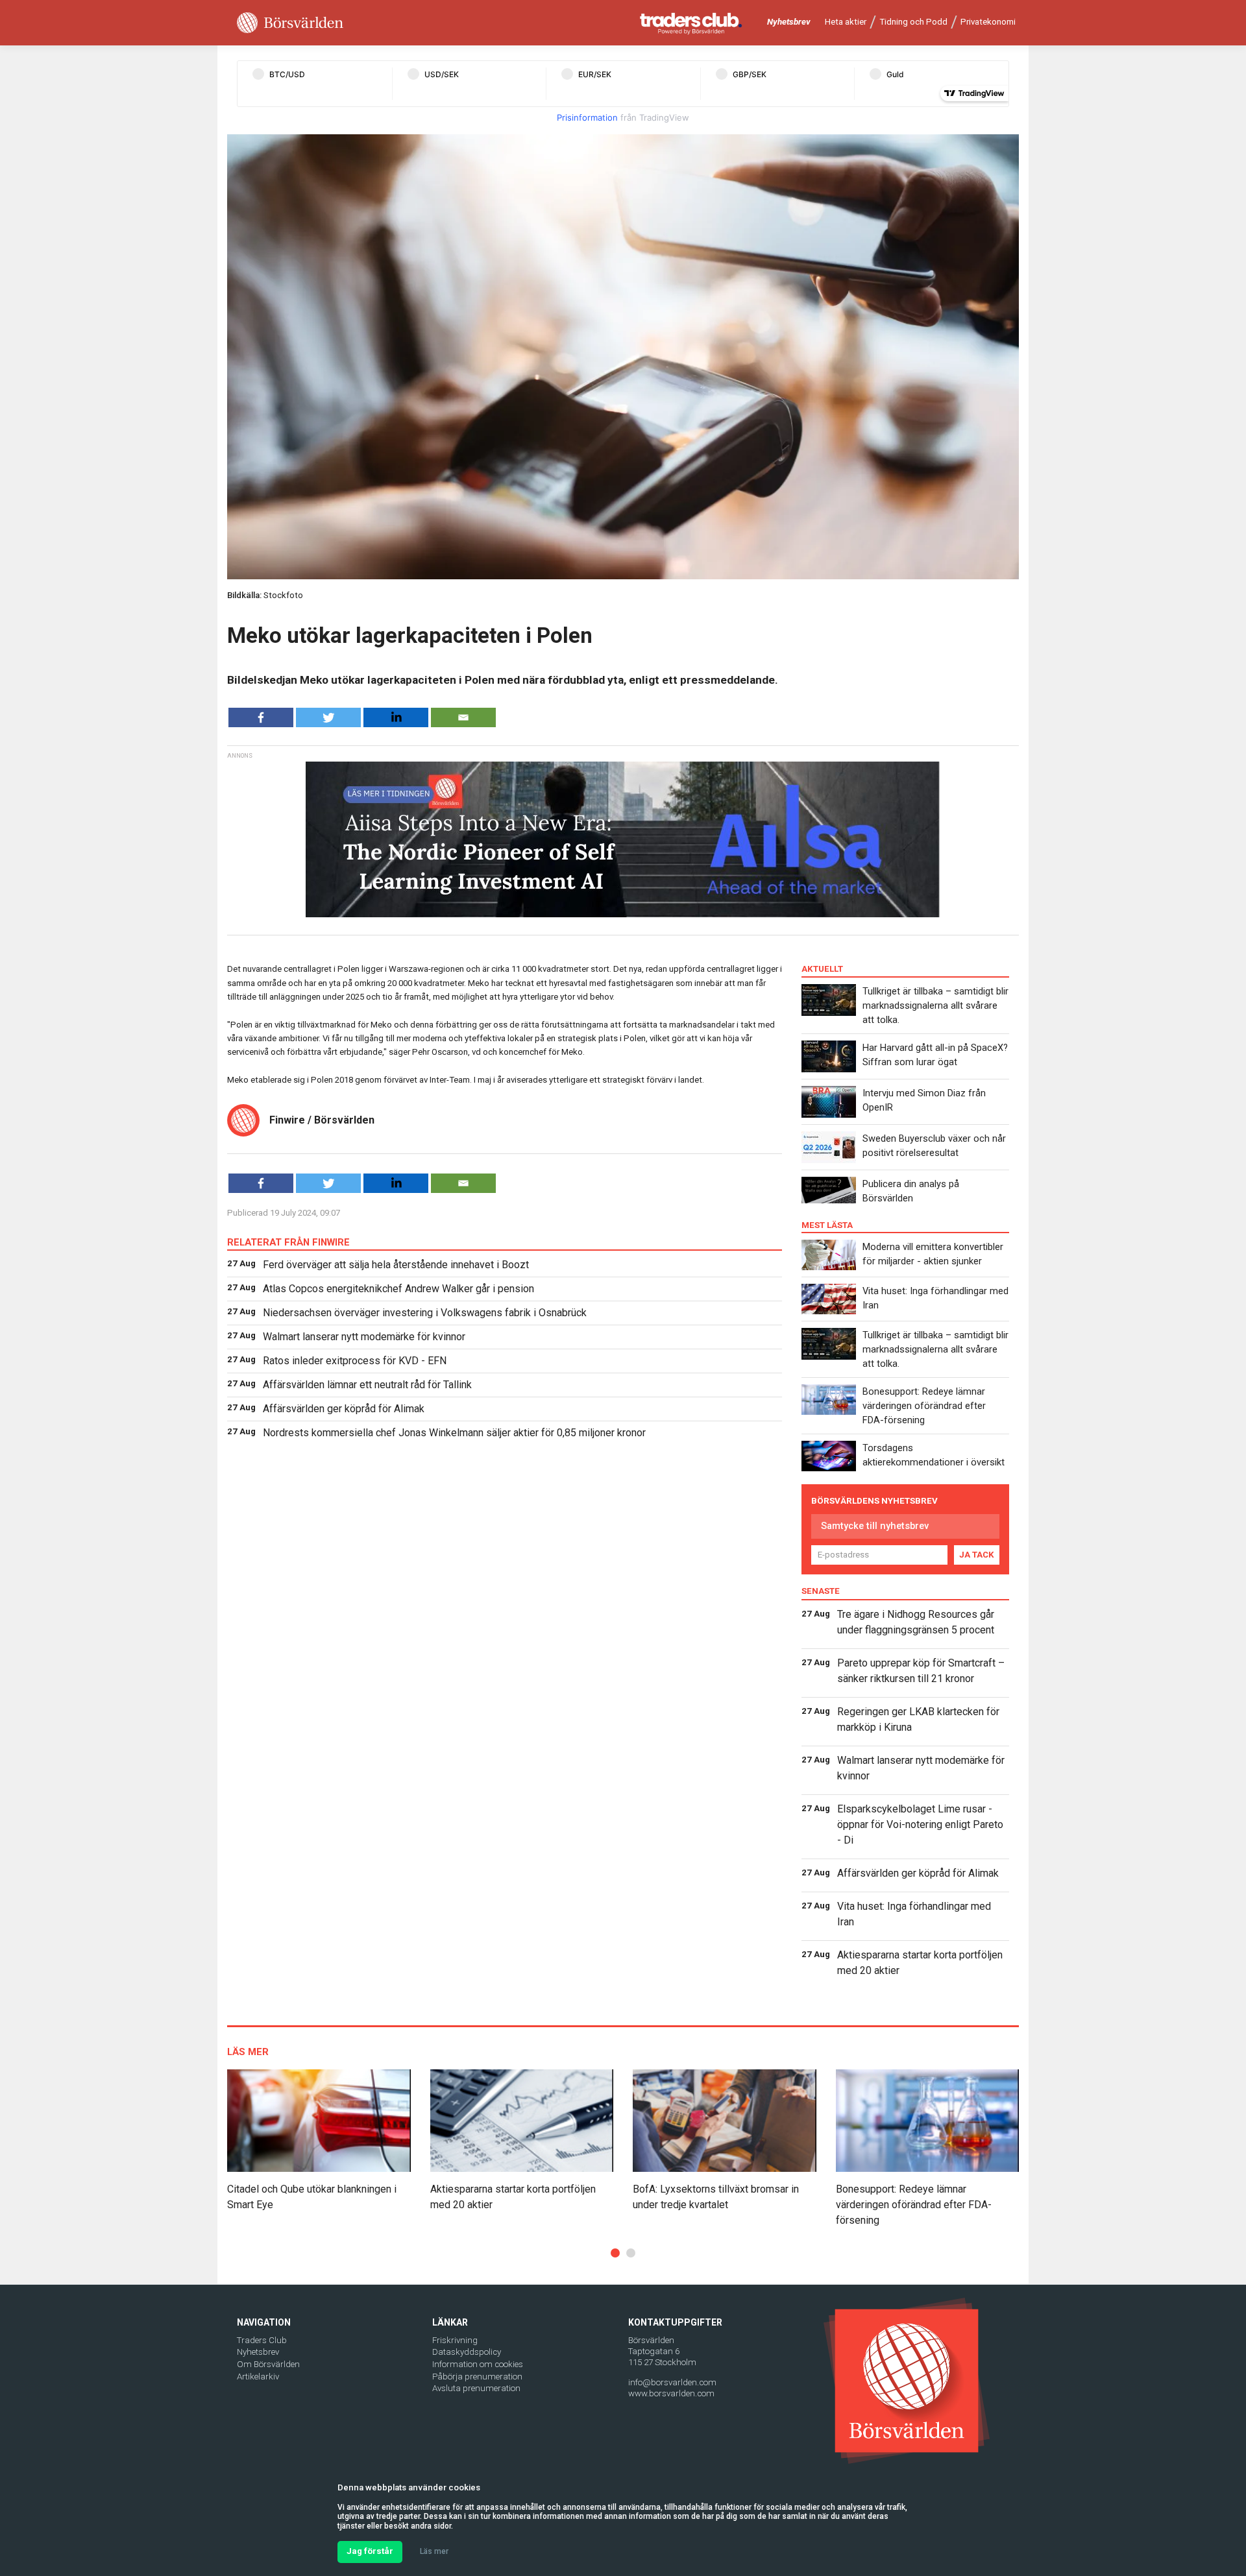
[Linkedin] (396, 717)
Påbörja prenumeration (477, 2377)
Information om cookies (478, 2364)
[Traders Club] (691, 23)
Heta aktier (846, 22)
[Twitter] (328, 717)
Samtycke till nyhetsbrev (875, 1526)
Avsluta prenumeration (476, 2388)
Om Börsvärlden (268, 2364)
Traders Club (262, 2340)
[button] (615, 2253)
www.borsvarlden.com (671, 2393)
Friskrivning (455, 2340)
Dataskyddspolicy (467, 2352)
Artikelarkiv (258, 2377)
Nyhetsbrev (789, 22)
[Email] (463, 717)
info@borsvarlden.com (672, 2382)
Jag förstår (370, 2551)
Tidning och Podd (913, 22)
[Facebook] (261, 717)
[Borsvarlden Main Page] (290, 23)
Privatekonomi (988, 22)
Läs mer (434, 2551)
